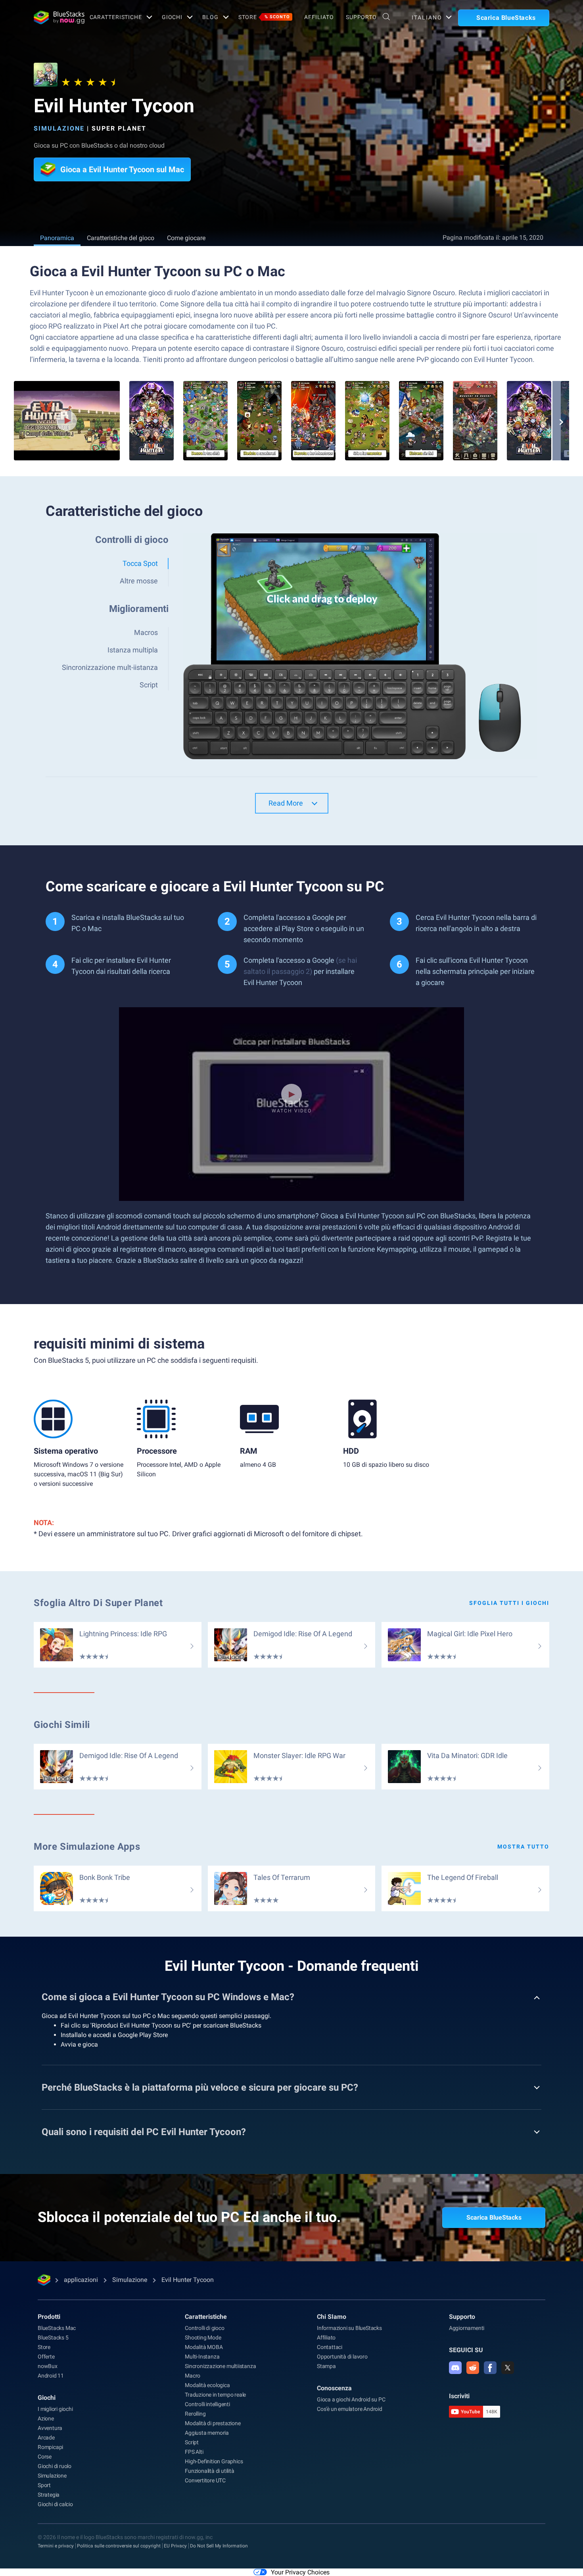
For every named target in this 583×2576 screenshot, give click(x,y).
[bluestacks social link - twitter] (508, 2368)
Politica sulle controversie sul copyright (119, 2546)
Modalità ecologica (207, 2385)
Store (264, 17)
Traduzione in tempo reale (215, 2395)
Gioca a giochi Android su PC (351, 2399)
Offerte (46, 2357)
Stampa (326, 2366)
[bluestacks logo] (53, 17)
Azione (46, 2418)
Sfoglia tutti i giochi (509, 1603)
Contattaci (330, 2347)
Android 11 (51, 2376)
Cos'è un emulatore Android (350, 2409)
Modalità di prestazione (213, 2423)
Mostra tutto (523, 1847)
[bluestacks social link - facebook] (490, 2368)
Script (192, 2442)
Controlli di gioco (204, 2328)
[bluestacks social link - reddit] (473, 2368)
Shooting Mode (203, 2337)
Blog (210, 17)
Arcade (46, 2437)
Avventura (50, 2428)
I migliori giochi (55, 2409)
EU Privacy (175, 2546)
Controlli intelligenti (207, 2404)
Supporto (361, 17)
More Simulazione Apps (87, 1847)
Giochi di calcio (55, 2504)
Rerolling (195, 2414)
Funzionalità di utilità (209, 2471)
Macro (193, 2376)
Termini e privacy (56, 2546)
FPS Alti (194, 2452)
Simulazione (59, 128)
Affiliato (319, 17)
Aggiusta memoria (207, 2433)
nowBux (48, 2366)
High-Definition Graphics (214, 2461)
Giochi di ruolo (55, 2466)
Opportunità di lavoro (342, 2357)
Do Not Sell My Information (219, 2546)
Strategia (49, 2495)
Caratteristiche (116, 17)
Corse (45, 2457)
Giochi (172, 17)
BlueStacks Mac (57, 2328)
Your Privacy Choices (300, 2572)
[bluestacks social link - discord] (455, 2368)
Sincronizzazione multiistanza (220, 2366)
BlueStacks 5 (53, 2337)
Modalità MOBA (204, 2347)
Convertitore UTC (205, 2480)
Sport (44, 2485)
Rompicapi (50, 2447)
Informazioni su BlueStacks (349, 2328)
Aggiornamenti (467, 2328)
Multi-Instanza (202, 2357)
